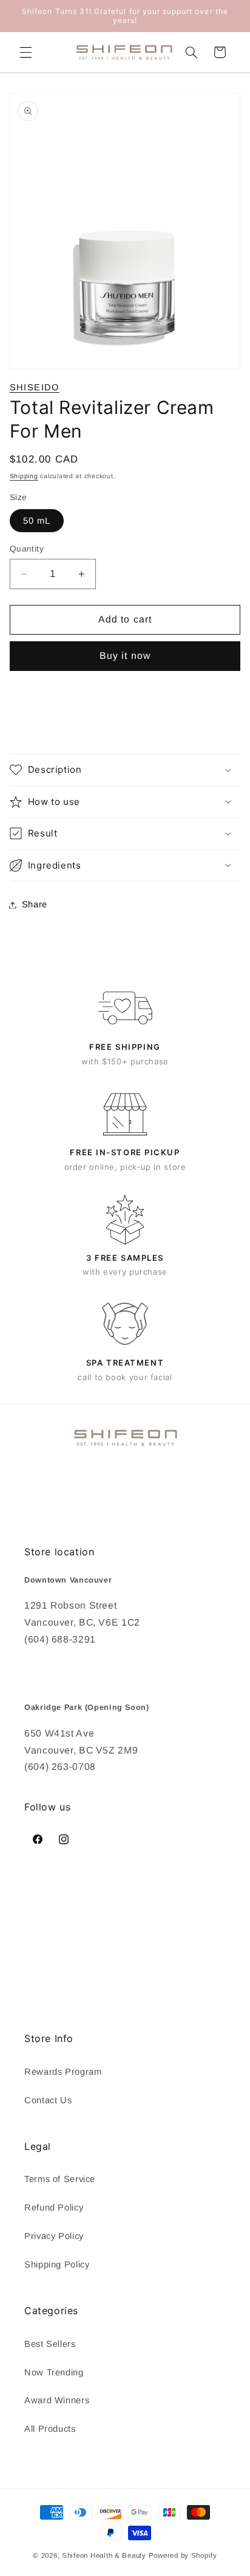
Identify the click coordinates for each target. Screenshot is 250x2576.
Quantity (27, 549)
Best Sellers (50, 2344)
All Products (50, 2429)
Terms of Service (60, 2179)
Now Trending (54, 2372)
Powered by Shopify (183, 2555)
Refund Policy (54, 2207)
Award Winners (57, 2400)
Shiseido (35, 387)
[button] (25, 52)
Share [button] (35, 904)
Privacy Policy (54, 2236)
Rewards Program (63, 2072)
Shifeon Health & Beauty (104, 2555)
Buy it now (125, 656)
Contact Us (48, 2100)
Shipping (24, 476)
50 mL (37, 521)
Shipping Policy (57, 2264)
